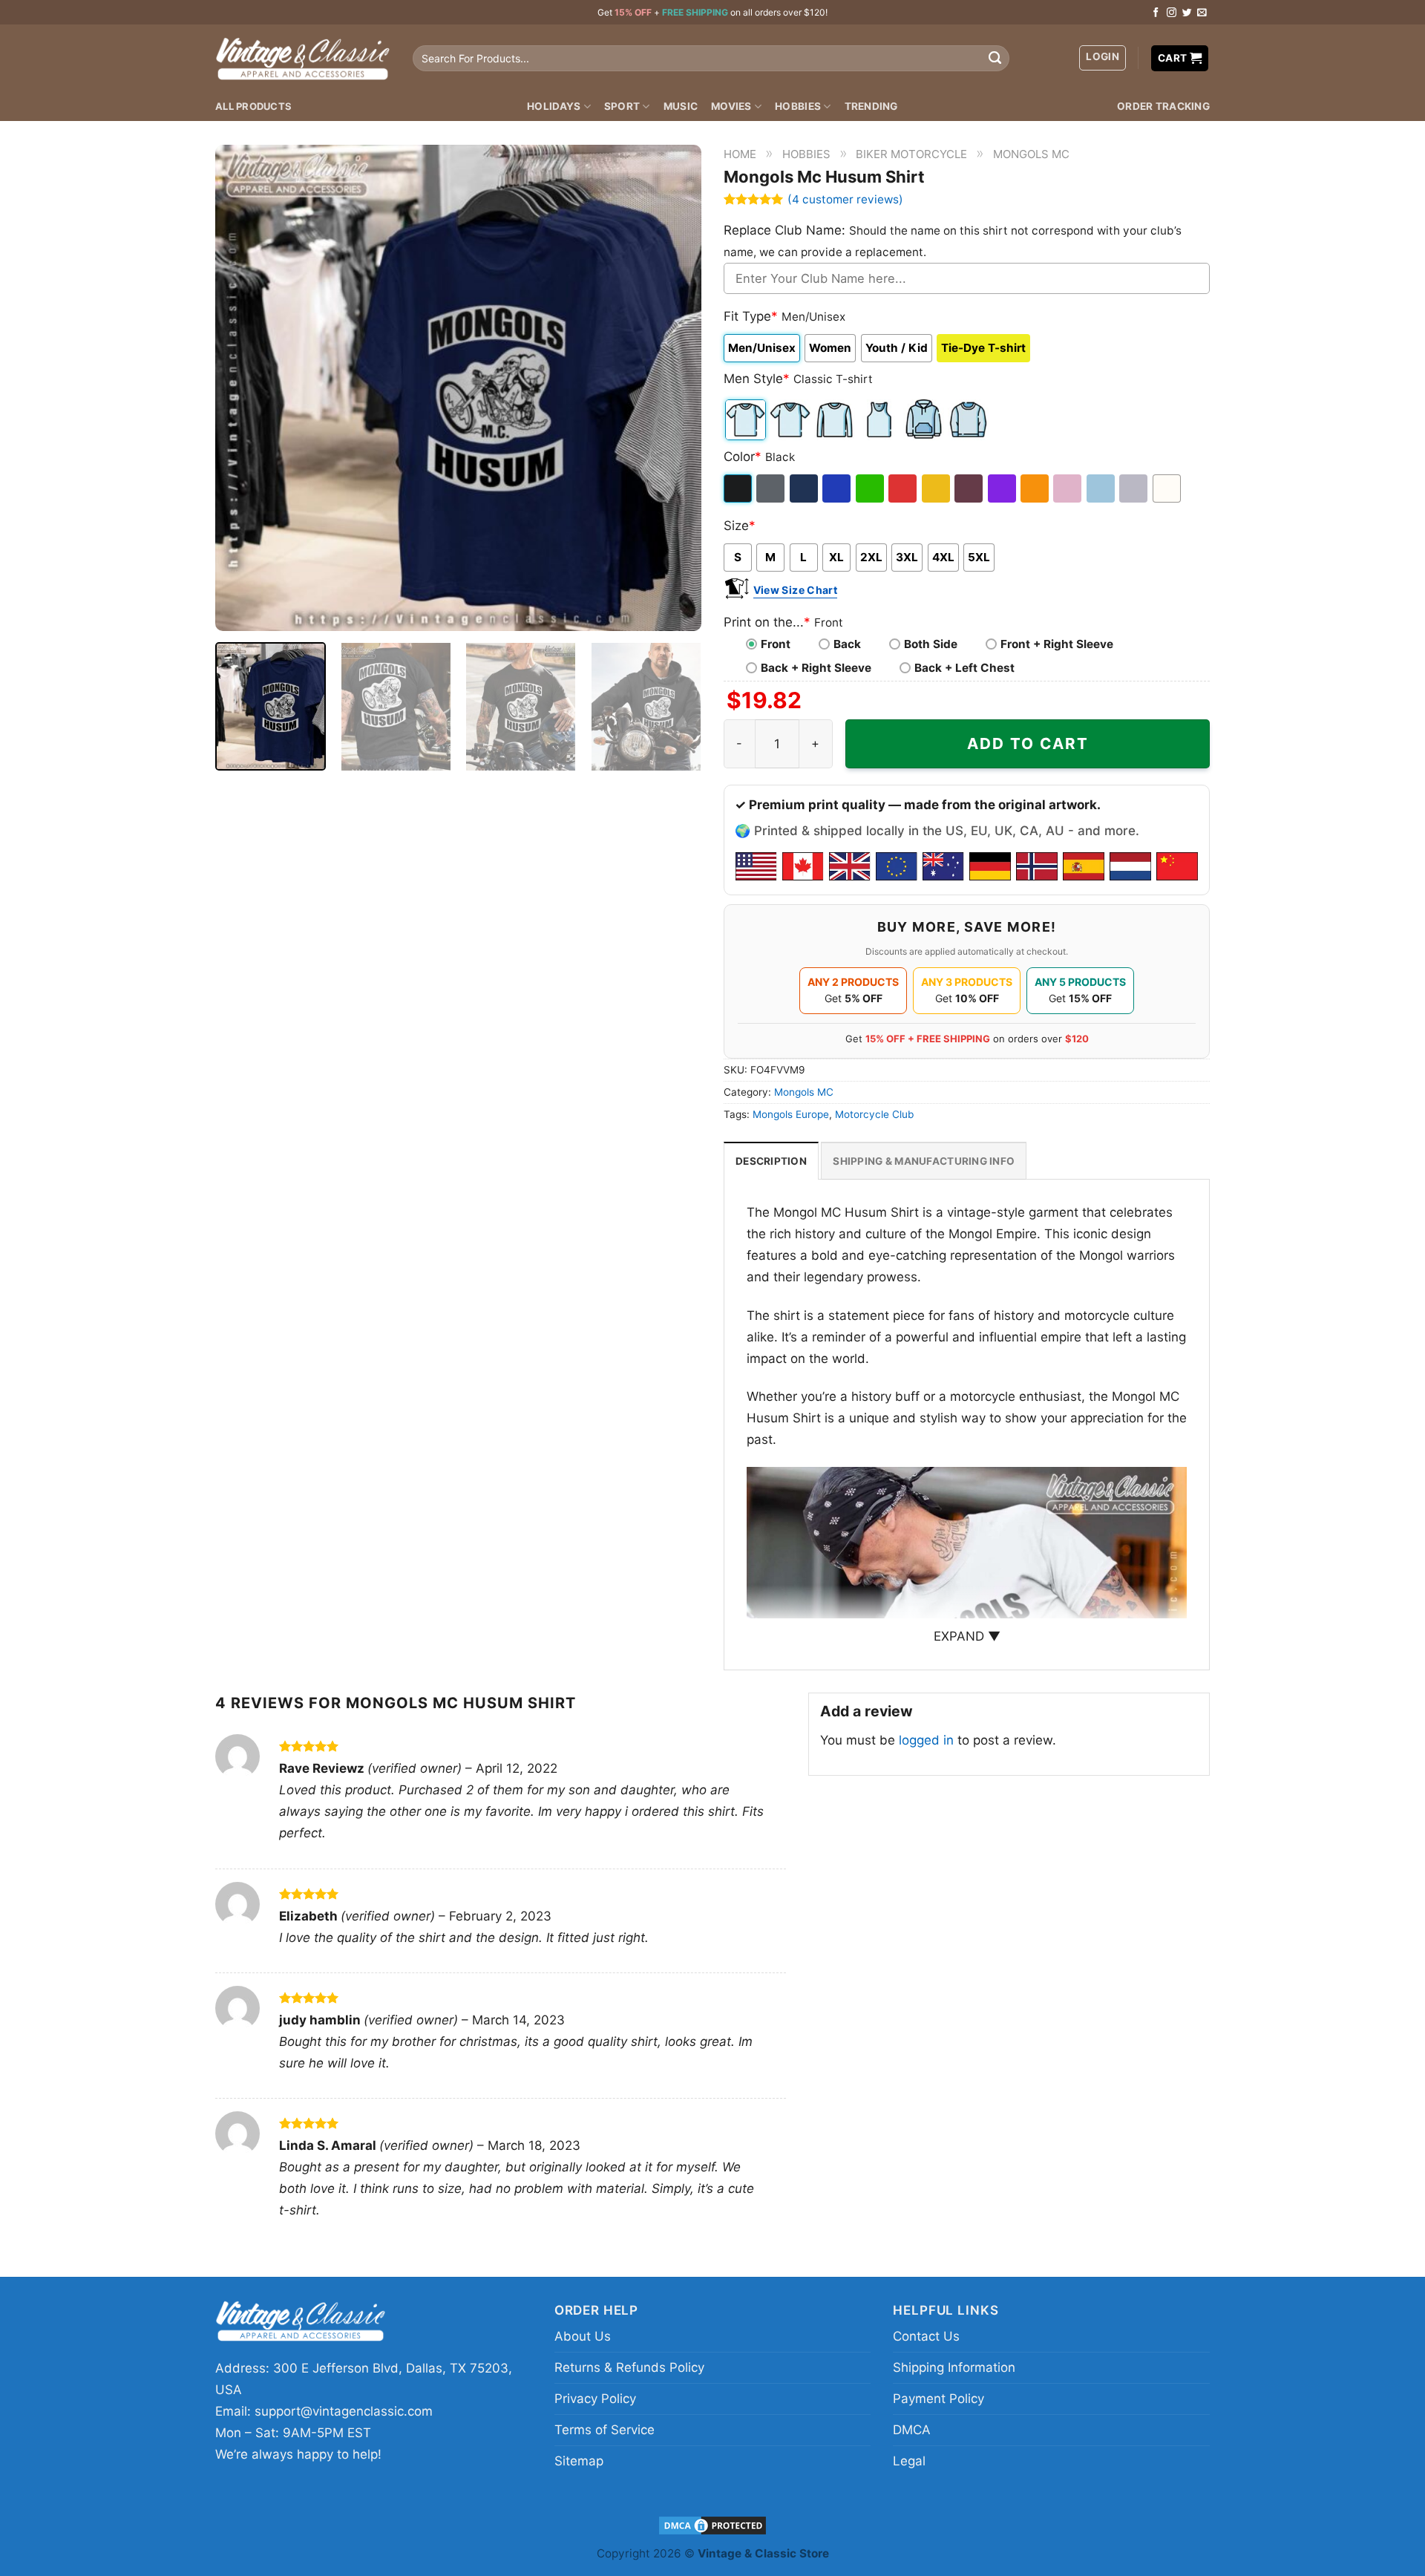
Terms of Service (605, 2430)
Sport (622, 106)
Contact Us (926, 2336)
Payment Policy (938, 2399)
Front (776, 644)
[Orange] (1036, 488)
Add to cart (1028, 743)
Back (847, 644)
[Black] (739, 488)
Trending (871, 106)
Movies (731, 106)
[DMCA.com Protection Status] (712, 2524)
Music (681, 106)
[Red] (904, 488)
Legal (909, 2461)
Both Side (931, 644)
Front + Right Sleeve (1057, 644)
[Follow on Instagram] (1172, 13)
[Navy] (805, 488)
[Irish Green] (871, 488)
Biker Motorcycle (911, 154)
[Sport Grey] (1134, 488)
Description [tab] (771, 1161)
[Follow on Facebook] (1156, 13)
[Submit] (995, 59)
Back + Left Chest (964, 668)
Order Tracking (1163, 106)
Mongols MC (1031, 154)
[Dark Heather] (772, 488)
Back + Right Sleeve (816, 668)
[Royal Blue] (838, 488)
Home (740, 154)
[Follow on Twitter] (1187, 13)
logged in (926, 1740)
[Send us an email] (1202, 13)
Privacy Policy (595, 2399)
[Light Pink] (1068, 488)
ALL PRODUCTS (253, 106)
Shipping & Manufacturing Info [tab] (924, 1161)
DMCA (912, 2430)
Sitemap (579, 2461)
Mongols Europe (791, 1114)
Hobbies (798, 106)
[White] (1168, 488)
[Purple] (1003, 488)
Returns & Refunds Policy (629, 2367)
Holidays (554, 106)
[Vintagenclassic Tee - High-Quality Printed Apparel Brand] (303, 58)
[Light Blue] (1102, 488)
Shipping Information (954, 2367)
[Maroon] (970, 488)
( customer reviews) (845, 199)
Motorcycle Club (874, 1114)
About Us (583, 2336)
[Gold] (937, 488)
